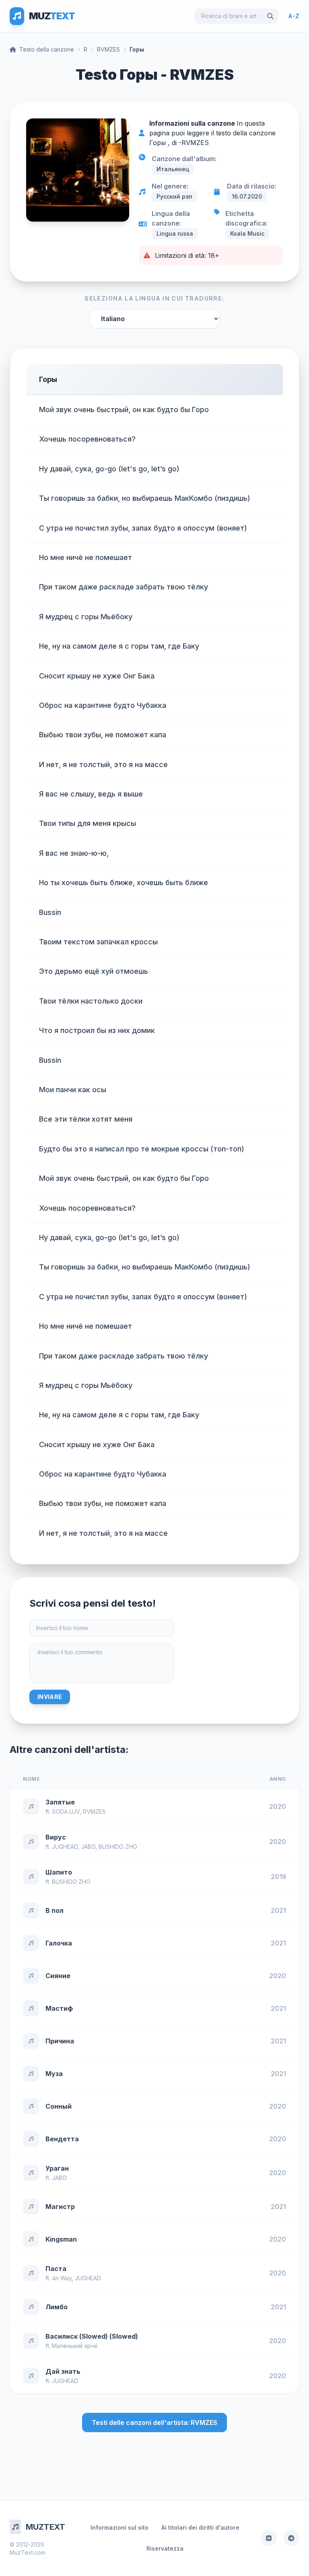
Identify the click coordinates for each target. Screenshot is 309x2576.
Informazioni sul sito (119, 2527)
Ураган (57, 2168)
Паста (56, 2269)
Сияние (58, 1976)
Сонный (59, 2106)
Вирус (56, 1837)
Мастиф (59, 2008)
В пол (55, 1910)
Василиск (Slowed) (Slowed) (92, 2336)
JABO (88, 1847)
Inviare (50, 1697)
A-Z (294, 16)
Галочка (59, 1943)
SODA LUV (66, 1812)
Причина (60, 2041)
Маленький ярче (75, 2346)
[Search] (270, 16)
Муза (54, 2074)
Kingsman (61, 2239)
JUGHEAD (65, 1847)
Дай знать (63, 2371)
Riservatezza (165, 2548)
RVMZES (108, 49)
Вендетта (62, 2139)
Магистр (60, 2207)
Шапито (59, 1872)
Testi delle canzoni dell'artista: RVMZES (154, 2423)
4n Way (62, 2278)
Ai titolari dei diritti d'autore (200, 2527)
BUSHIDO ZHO (118, 1847)
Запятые (60, 1802)
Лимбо (57, 2307)
